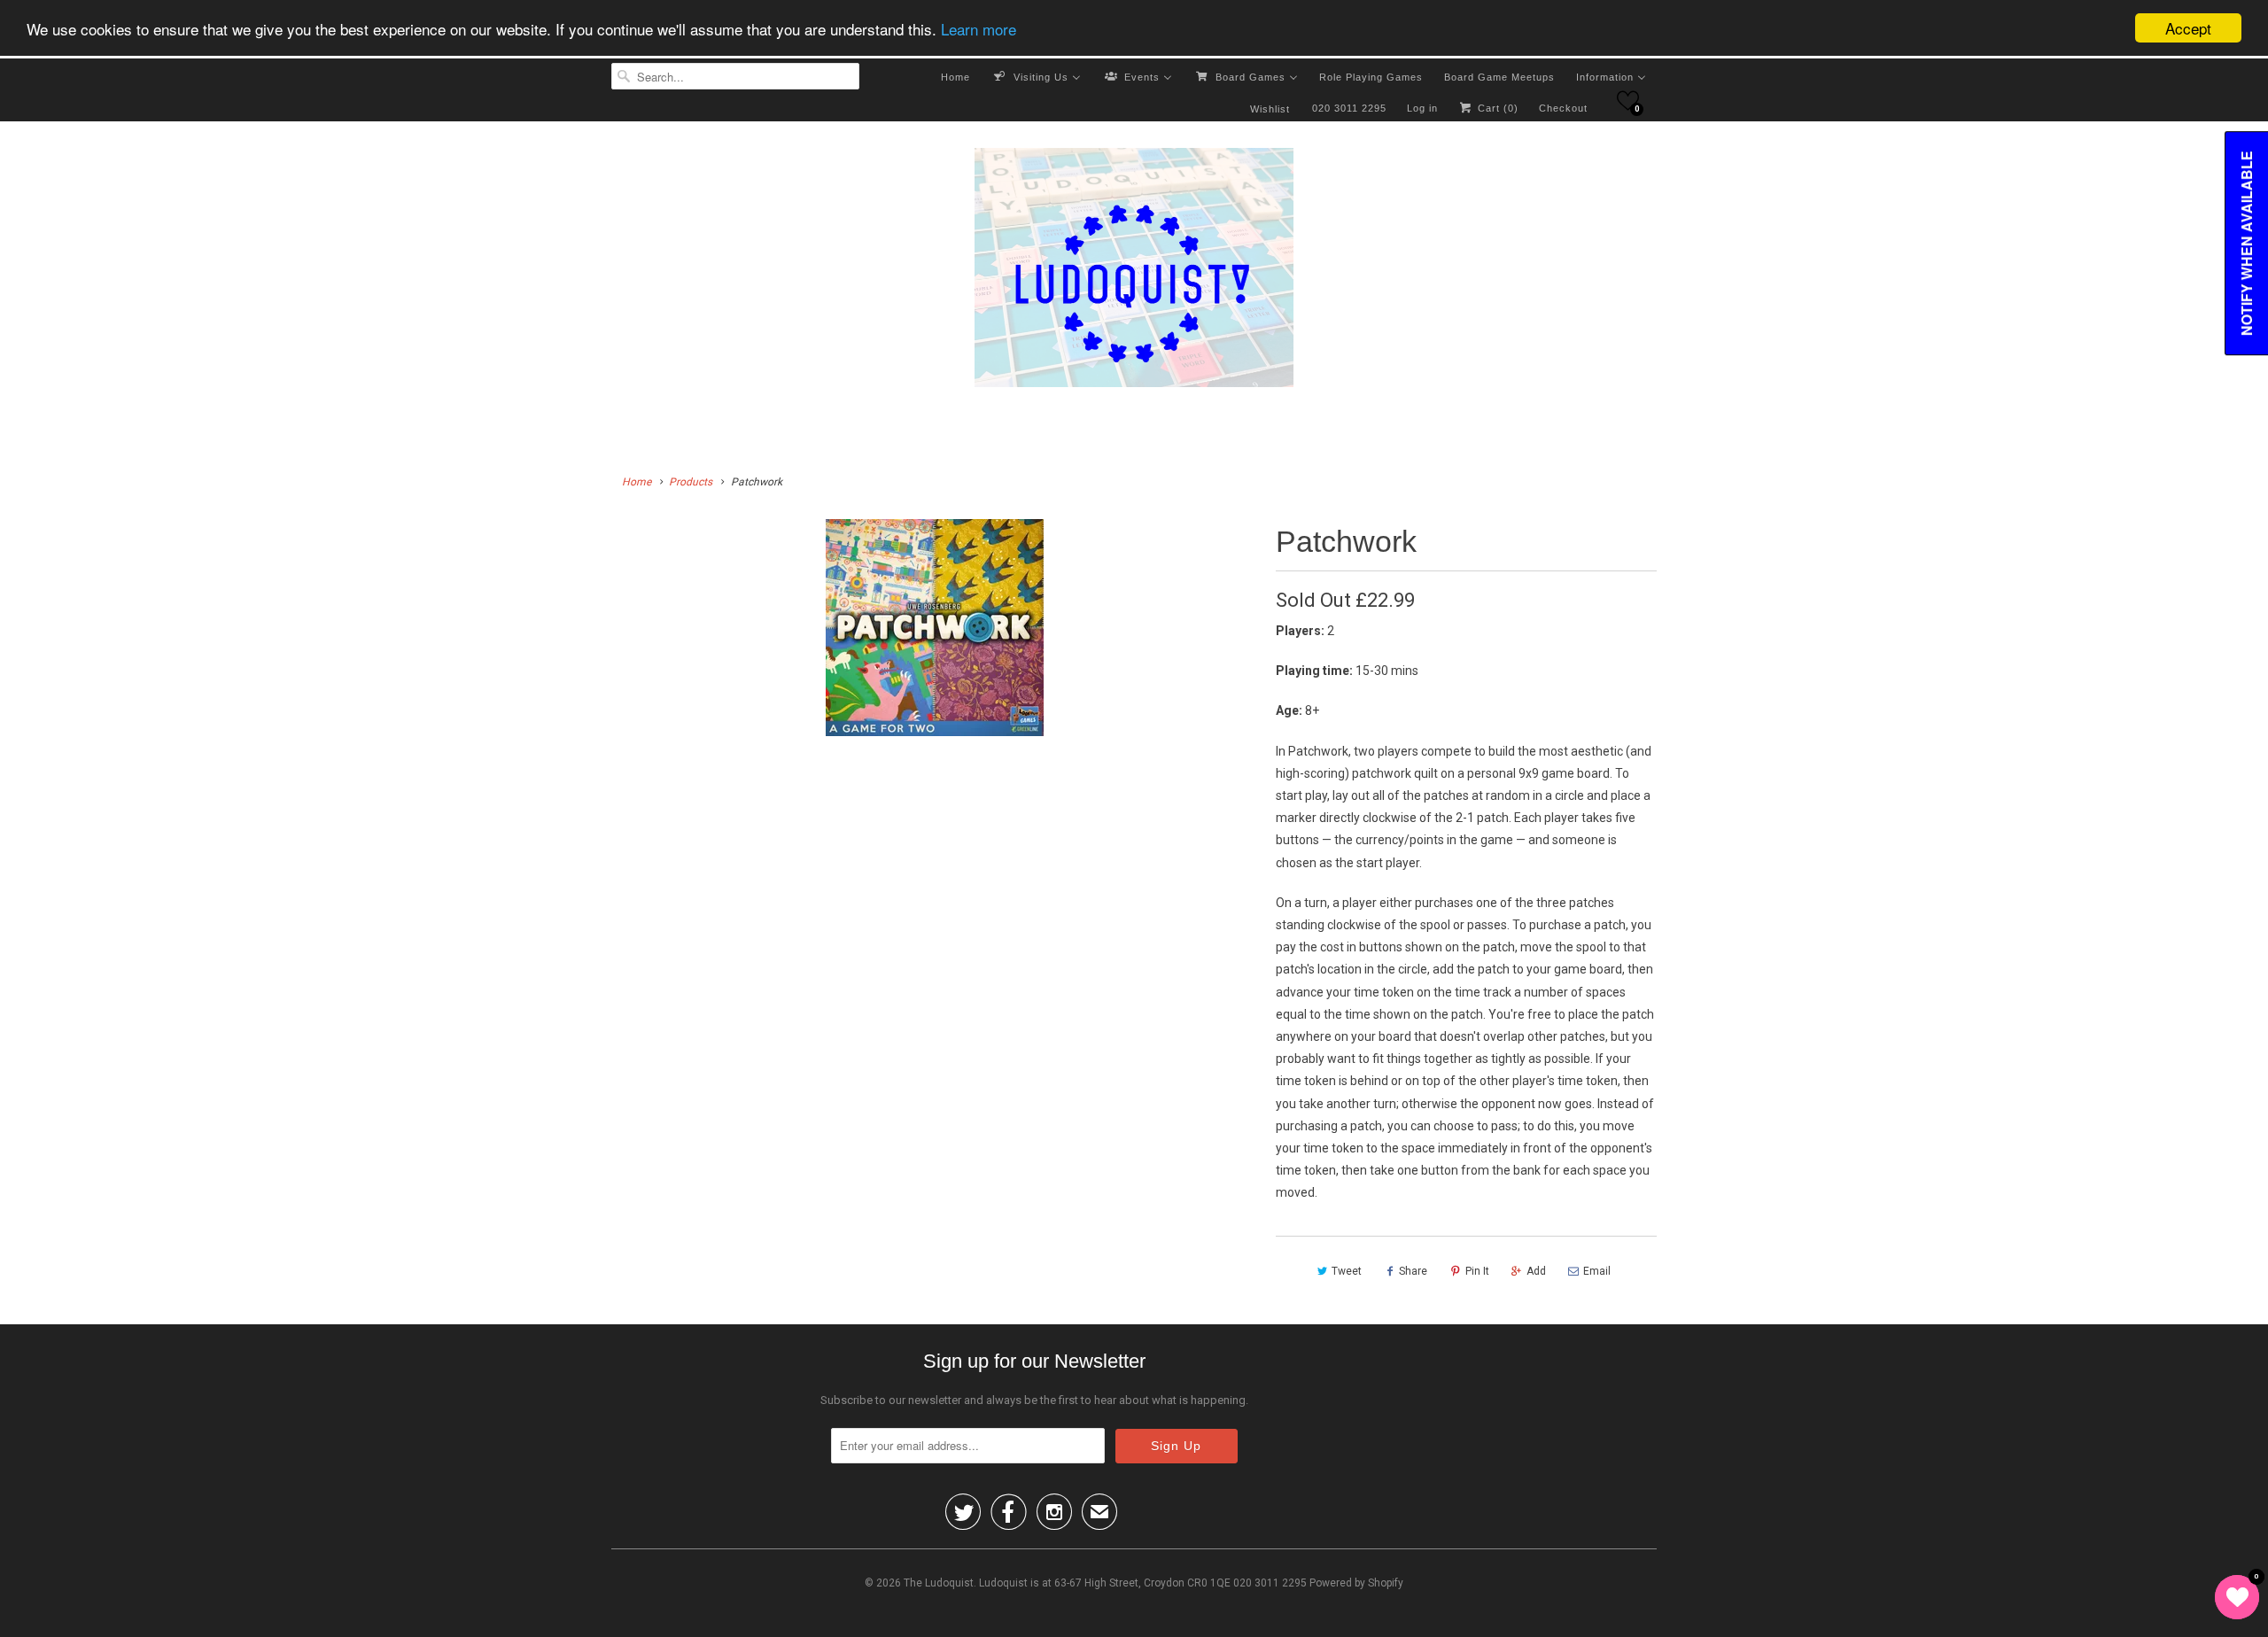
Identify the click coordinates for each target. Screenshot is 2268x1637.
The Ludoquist (939, 1583)
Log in (1422, 108)
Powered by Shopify (1356, 1583)
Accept (2188, 28)
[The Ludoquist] (1134, 271)
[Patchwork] (935, 628)
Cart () (1496, 108)
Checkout (1563, 108)
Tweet (1347, 1271)
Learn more (979, 29)
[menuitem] (955, 76)
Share (1413, 1271)
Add (1536, 1271)
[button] (1628, 101)
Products (691, 482)
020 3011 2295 (1349, 108)
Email (1597, 1271)
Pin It (1477, 1271)
